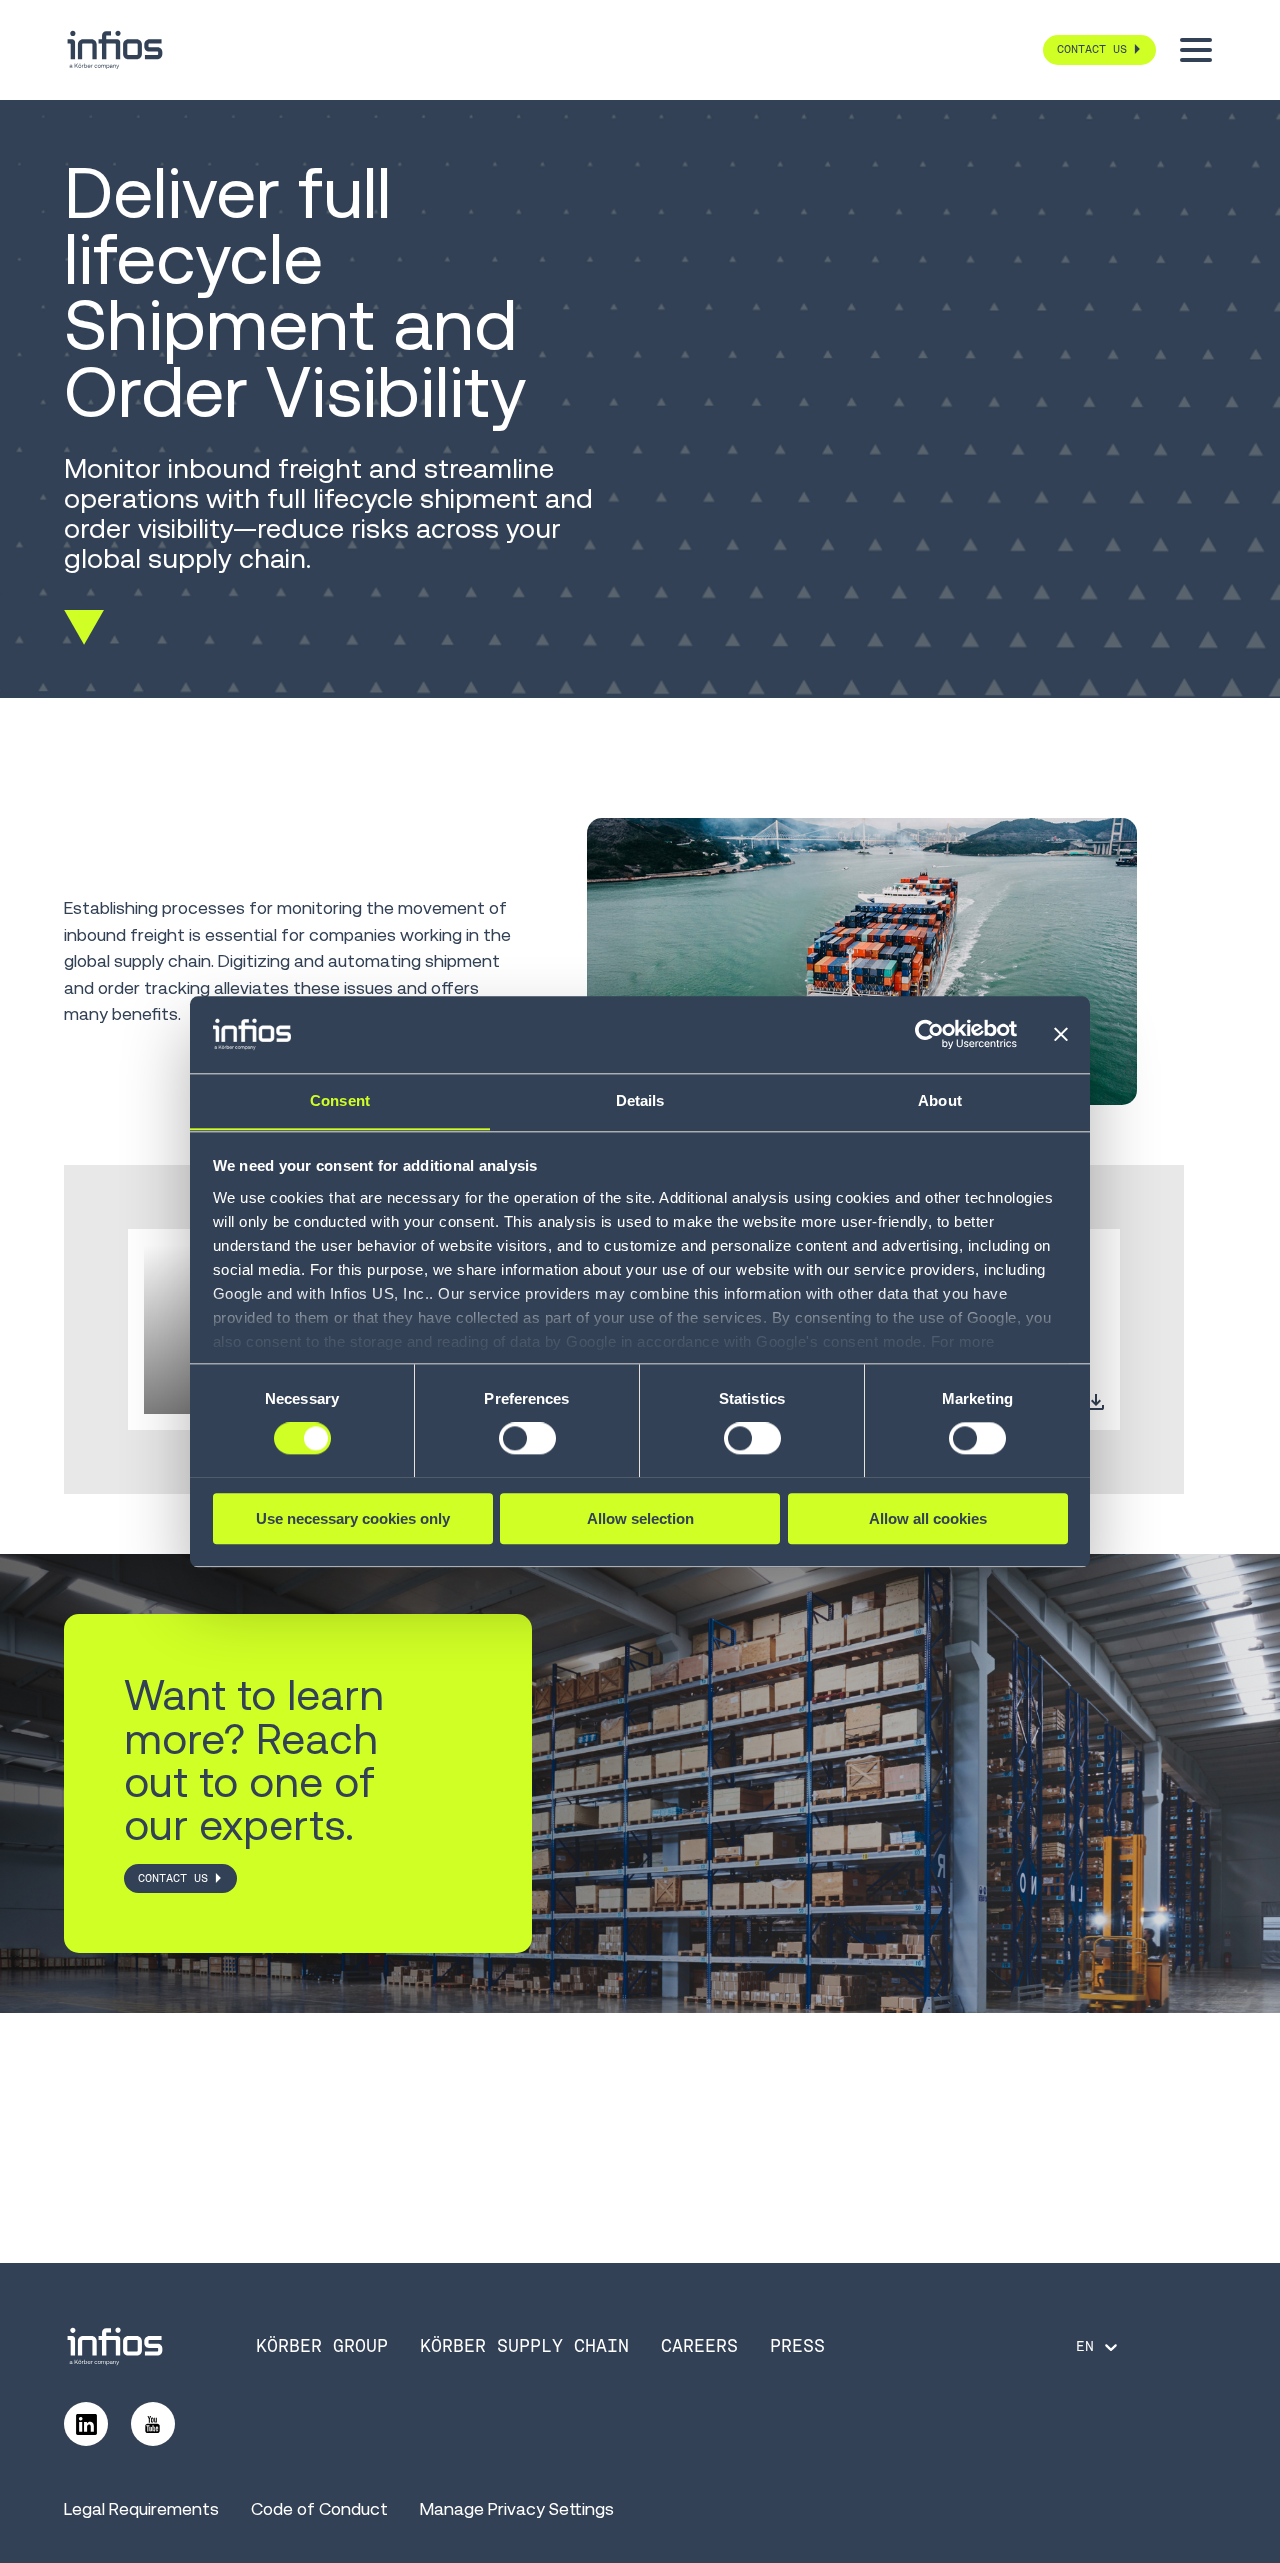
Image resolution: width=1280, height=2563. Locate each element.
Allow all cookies (928, 1517)
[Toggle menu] (1196, 50)
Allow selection (640, 1517)
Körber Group (322, 2346)
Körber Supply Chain (524, 2346)
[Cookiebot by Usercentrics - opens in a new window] (929, 1034)
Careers (699, 2346)
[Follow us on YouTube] (153, 2424)
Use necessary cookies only (353, 1517)
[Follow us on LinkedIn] (86, 2424)
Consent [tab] (340, 1100)
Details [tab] (640, 1100)
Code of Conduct (319, 2509)
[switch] (527, 1438)
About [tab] (940, 1100)
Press (797, 2346)
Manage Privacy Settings (517, 2509)
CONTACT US (173, 1878)
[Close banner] (1061, 1034)
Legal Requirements (141, 2509)
